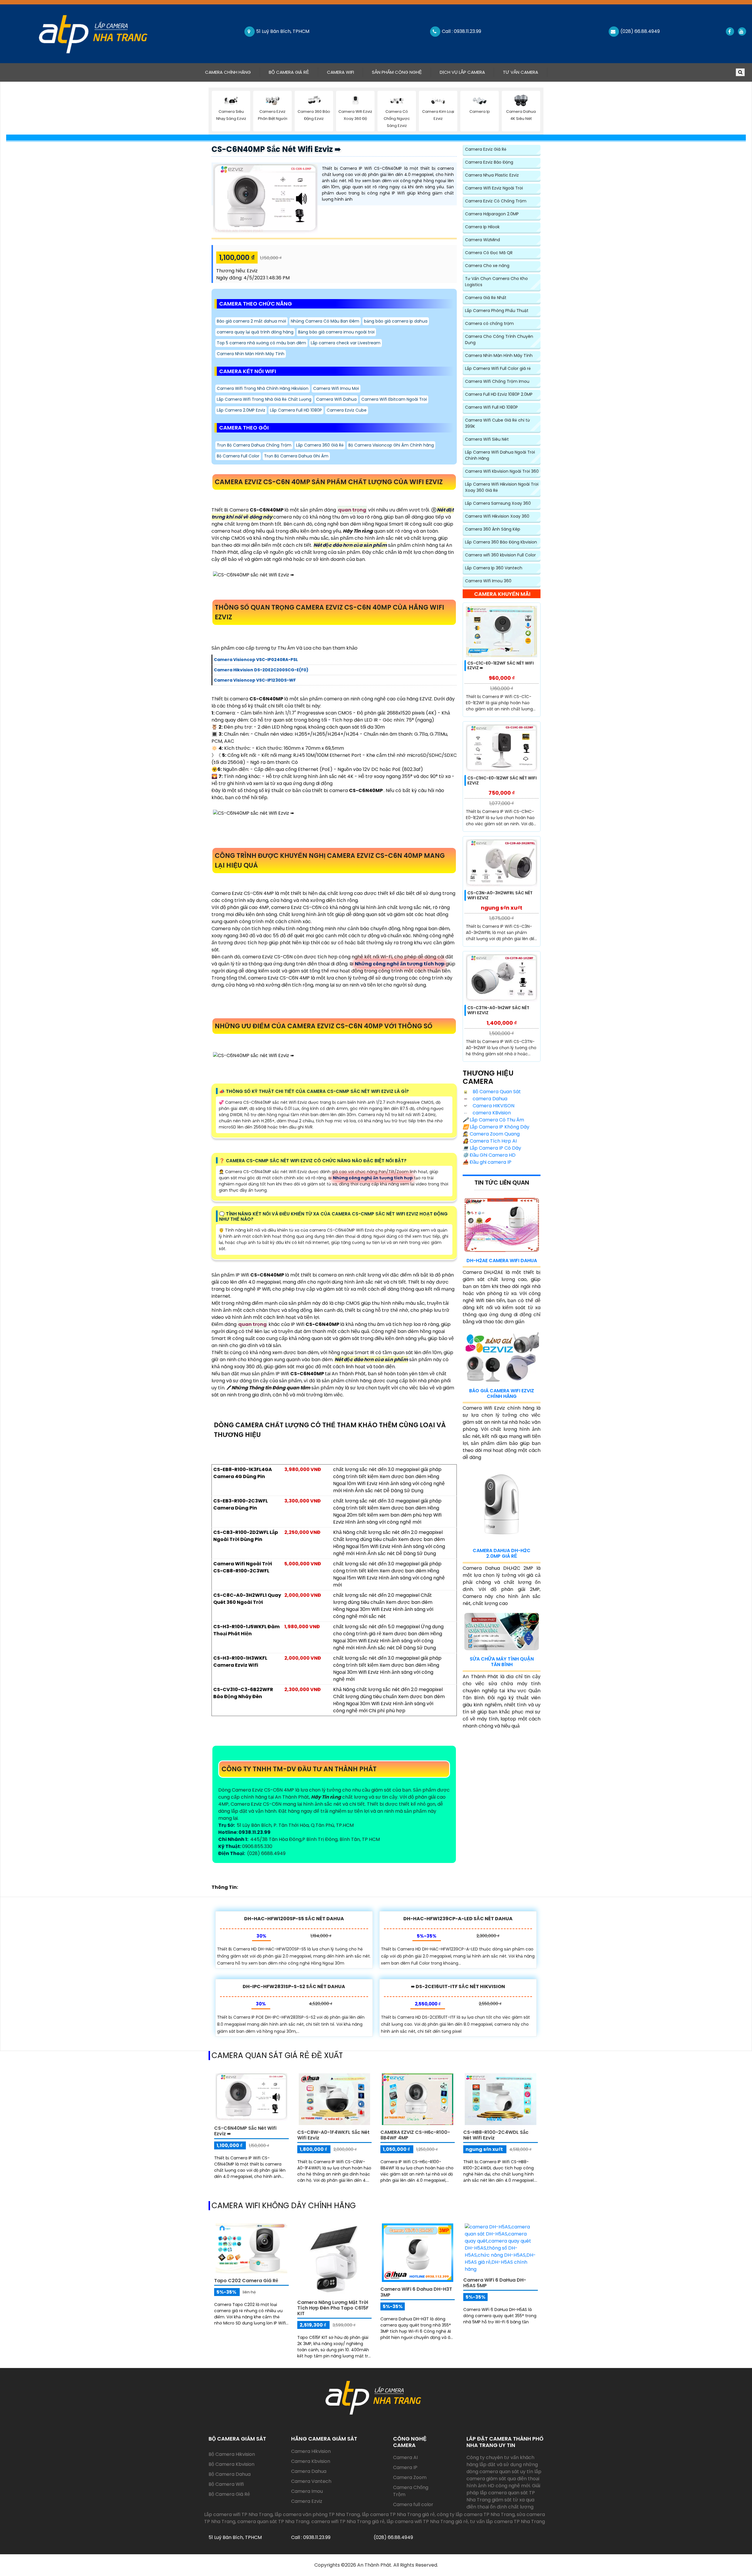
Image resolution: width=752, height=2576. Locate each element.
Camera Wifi (340, 72)
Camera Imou (307, 2491)
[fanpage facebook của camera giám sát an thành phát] (730, 31)
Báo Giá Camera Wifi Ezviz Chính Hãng (502, 1393)
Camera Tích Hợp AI (490, 1141)
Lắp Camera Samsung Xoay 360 (498, 503)
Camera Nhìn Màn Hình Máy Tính (251, 354)
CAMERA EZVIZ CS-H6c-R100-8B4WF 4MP (415, 2135)
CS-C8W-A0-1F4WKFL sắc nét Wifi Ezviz (333, 2135)
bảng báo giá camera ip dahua (396, 321)
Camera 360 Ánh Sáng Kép (493, 529)
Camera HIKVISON (493, 1106)
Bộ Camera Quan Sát (496, 1092)
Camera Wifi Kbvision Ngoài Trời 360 (502, 471)
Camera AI (405, 2457)
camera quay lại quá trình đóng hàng (255, 332)
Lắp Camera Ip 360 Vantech (494, 568)
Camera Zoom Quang (491, 1134)
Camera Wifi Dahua (336, 399)
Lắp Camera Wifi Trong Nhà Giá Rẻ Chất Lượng (264, 399)
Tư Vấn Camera (521, 72)
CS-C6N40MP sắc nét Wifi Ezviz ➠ (276, 149)
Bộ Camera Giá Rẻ (289, 72)
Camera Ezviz (307, 2501)
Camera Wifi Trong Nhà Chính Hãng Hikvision (263, 388)
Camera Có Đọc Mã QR (489, 253)
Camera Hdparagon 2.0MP (492, 214)
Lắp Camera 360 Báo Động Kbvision (501, 542)
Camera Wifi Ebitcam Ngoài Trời (394, 399)
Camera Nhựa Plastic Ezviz (492, 175)
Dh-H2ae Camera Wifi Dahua (502, 1261)
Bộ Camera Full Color (238, 456)
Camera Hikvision (311, 2451)
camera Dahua (489, 1099)
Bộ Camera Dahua (230, 2474)
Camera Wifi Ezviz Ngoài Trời (494, 188)
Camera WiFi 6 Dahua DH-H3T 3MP (416, 2292)
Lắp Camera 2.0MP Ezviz (241, 410)
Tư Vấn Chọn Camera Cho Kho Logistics (496, 282)
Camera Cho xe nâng (487, 266)
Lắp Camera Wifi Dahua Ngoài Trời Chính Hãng (500, 455)
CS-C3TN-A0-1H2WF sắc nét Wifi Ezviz (498, 1010)
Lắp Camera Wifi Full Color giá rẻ (498, 368)
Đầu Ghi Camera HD (489, 1155)
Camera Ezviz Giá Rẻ (486, 149)
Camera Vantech (311, 2481)
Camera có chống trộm (489, 323)
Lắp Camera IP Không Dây (496, 1127)
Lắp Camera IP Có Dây (492, 1148)
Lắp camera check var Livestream (346, 343)
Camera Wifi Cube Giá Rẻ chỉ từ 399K (497, 423)
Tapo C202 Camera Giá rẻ (246, 2281)
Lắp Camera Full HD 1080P (296, 410)
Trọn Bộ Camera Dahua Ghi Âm (296, 456)
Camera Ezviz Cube (347, 410)
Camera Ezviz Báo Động (489, 162)
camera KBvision (491, 1113)
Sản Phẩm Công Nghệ (397, 72)
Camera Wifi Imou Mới (336, 388)
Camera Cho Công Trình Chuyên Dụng (499, 339)
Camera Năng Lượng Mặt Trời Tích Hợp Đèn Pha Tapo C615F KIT (333, 2308)
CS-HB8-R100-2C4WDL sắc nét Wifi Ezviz (496, 2135)
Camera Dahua (309, 2471)
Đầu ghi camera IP (487, 1162)
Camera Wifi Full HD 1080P (491, 407)
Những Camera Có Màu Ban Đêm (325, 321)
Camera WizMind (482, 240)
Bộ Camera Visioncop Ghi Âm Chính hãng (391, 445)
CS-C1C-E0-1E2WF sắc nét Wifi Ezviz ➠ (501, 666)
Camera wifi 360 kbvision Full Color (500, 555)
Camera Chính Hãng (232, 72)
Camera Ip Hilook (482, 227)
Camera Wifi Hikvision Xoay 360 (497, 516)
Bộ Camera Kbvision (231, 2464)
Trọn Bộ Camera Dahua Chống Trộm (254, 445)
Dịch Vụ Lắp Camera (462, 72)
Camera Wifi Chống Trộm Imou (497, 381)
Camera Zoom (410, 2477)
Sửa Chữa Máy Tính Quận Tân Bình (502, 1662)
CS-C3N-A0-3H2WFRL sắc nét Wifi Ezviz (500, 895)
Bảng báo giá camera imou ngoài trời (336, 332)
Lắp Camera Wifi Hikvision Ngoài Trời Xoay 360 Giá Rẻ (502, 487)
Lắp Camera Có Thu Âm (493, 1120)
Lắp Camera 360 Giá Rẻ (320, 445)
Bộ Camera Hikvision (232, 2454)
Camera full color (413, 2504)
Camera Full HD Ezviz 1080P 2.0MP (499, 394)
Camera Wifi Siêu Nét (487, 439)
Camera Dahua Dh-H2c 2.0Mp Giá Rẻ (502, 1553)
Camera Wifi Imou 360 (488, 581)
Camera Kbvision (311, 2461)
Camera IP (405, 2467)
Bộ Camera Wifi (226, 2484)
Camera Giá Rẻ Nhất (486, 298)
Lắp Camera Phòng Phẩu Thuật (497, 311)
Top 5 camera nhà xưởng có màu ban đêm (261, 343)
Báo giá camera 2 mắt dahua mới (251, 321)
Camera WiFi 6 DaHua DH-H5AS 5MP (495, 2283)
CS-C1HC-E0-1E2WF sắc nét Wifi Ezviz (502, 780)
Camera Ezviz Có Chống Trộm (496, 201)
